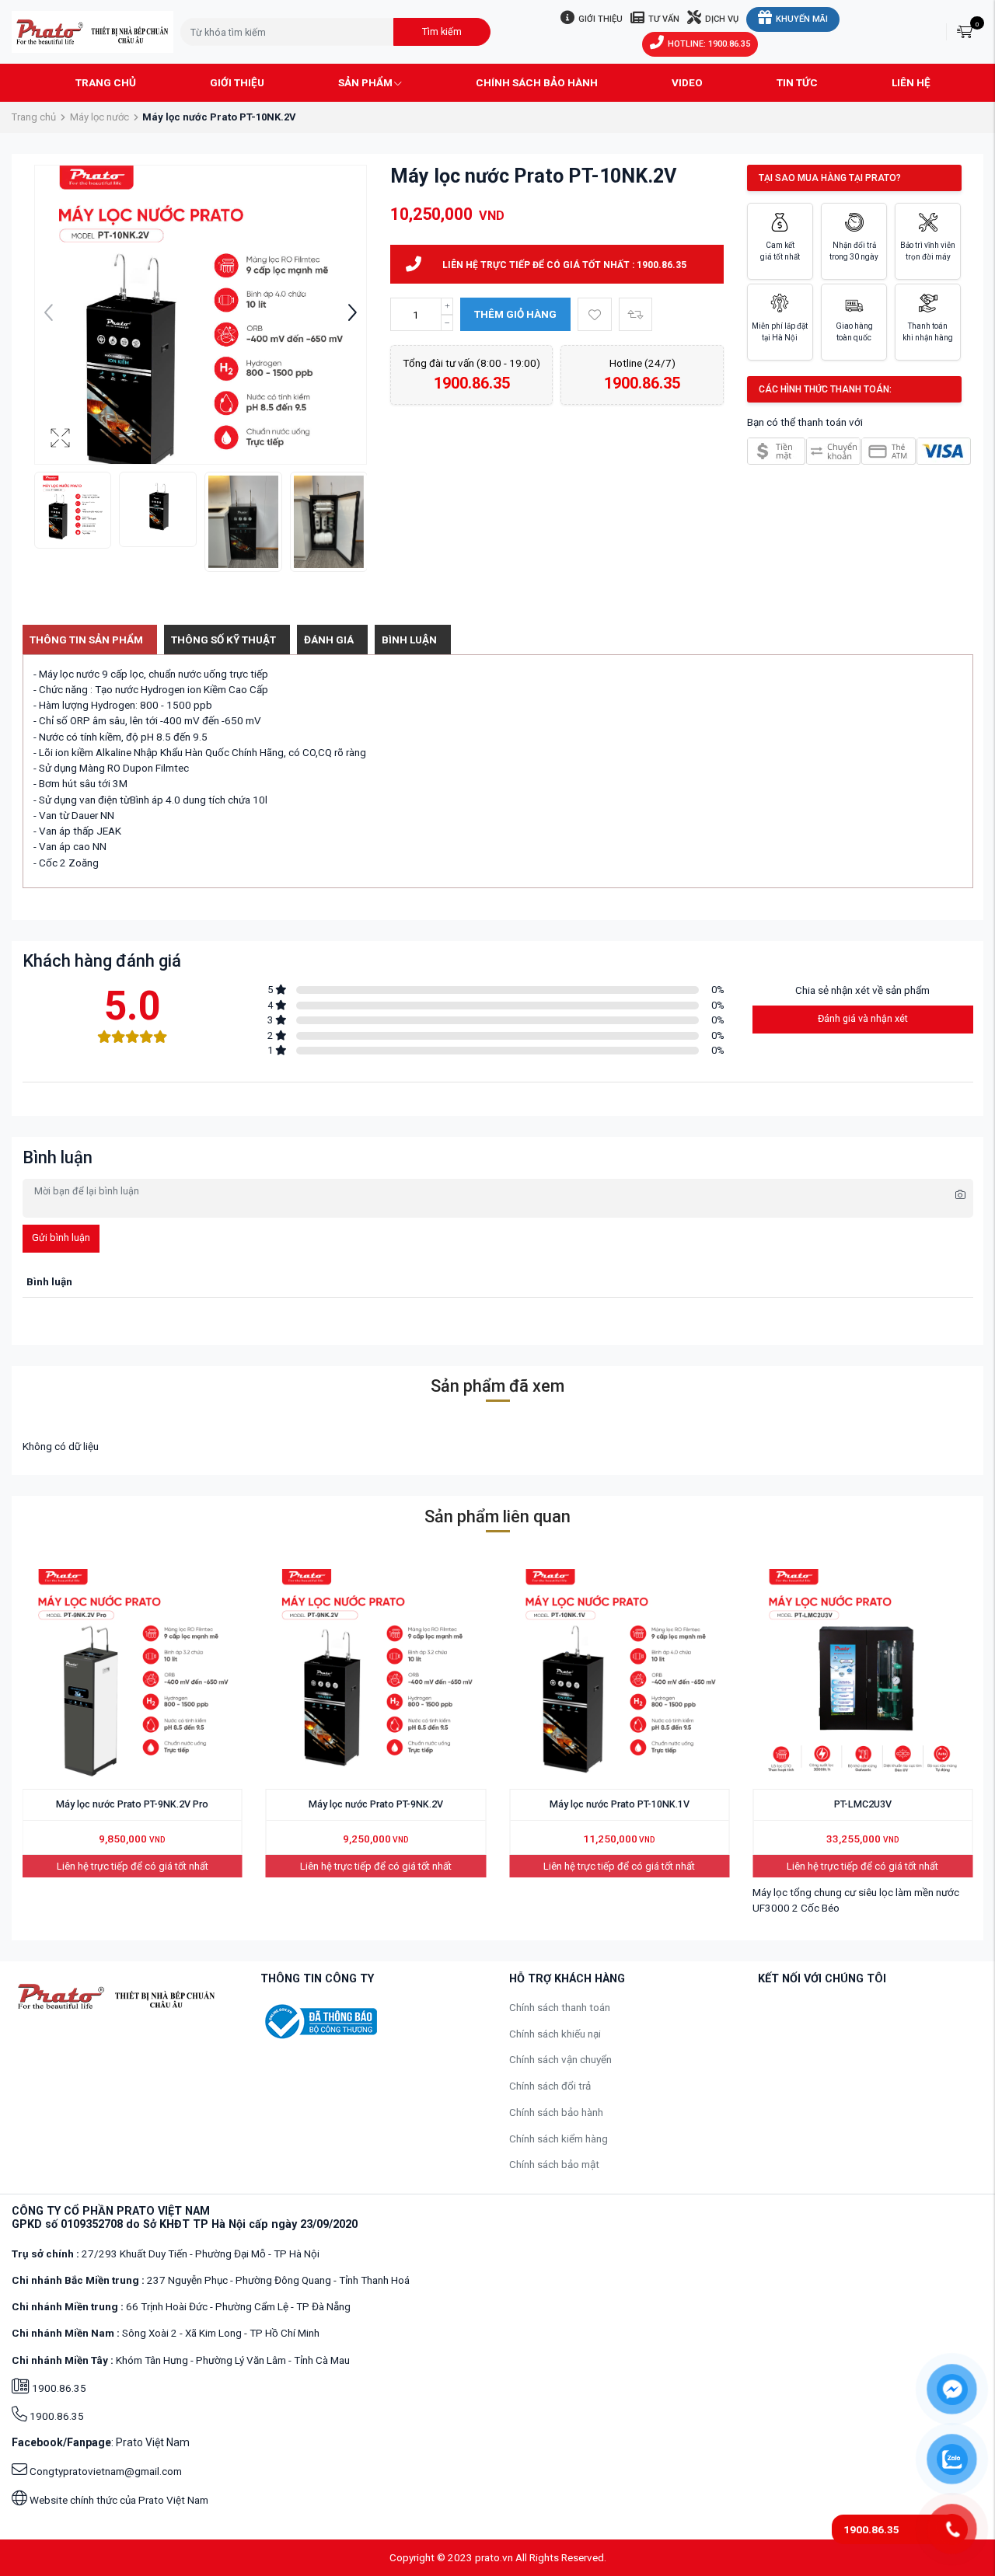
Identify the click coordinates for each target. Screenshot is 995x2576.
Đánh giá (329, 640)
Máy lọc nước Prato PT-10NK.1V (620, 1804)
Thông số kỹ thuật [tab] (223, 640)
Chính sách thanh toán (560, 2007)
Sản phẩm (365, 82)
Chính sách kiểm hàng (559, 2139)
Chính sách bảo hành (537, 82)
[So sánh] (635, 314)
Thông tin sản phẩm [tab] (86, 640)
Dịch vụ (722, 19)
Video (687, 82)
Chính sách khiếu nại (555, 2034)
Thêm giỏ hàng (515, 314)
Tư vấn (664, 19)
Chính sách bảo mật (554, 2164)
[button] (352, 315)
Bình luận (409, 640)
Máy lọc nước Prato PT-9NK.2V (376, 1804)
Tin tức (797, 82)
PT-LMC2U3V (863, 1804)
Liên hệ (911, 82)
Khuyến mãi (802, 19)
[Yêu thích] (594, 314)
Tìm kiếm (442, 31)
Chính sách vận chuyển (560, 2059)
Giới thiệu (600, 19)
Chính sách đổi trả (550, 2086)
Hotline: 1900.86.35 (709, 44)
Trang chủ (106, 82)
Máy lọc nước (99, 117)
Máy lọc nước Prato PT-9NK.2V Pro (132, 1804)
